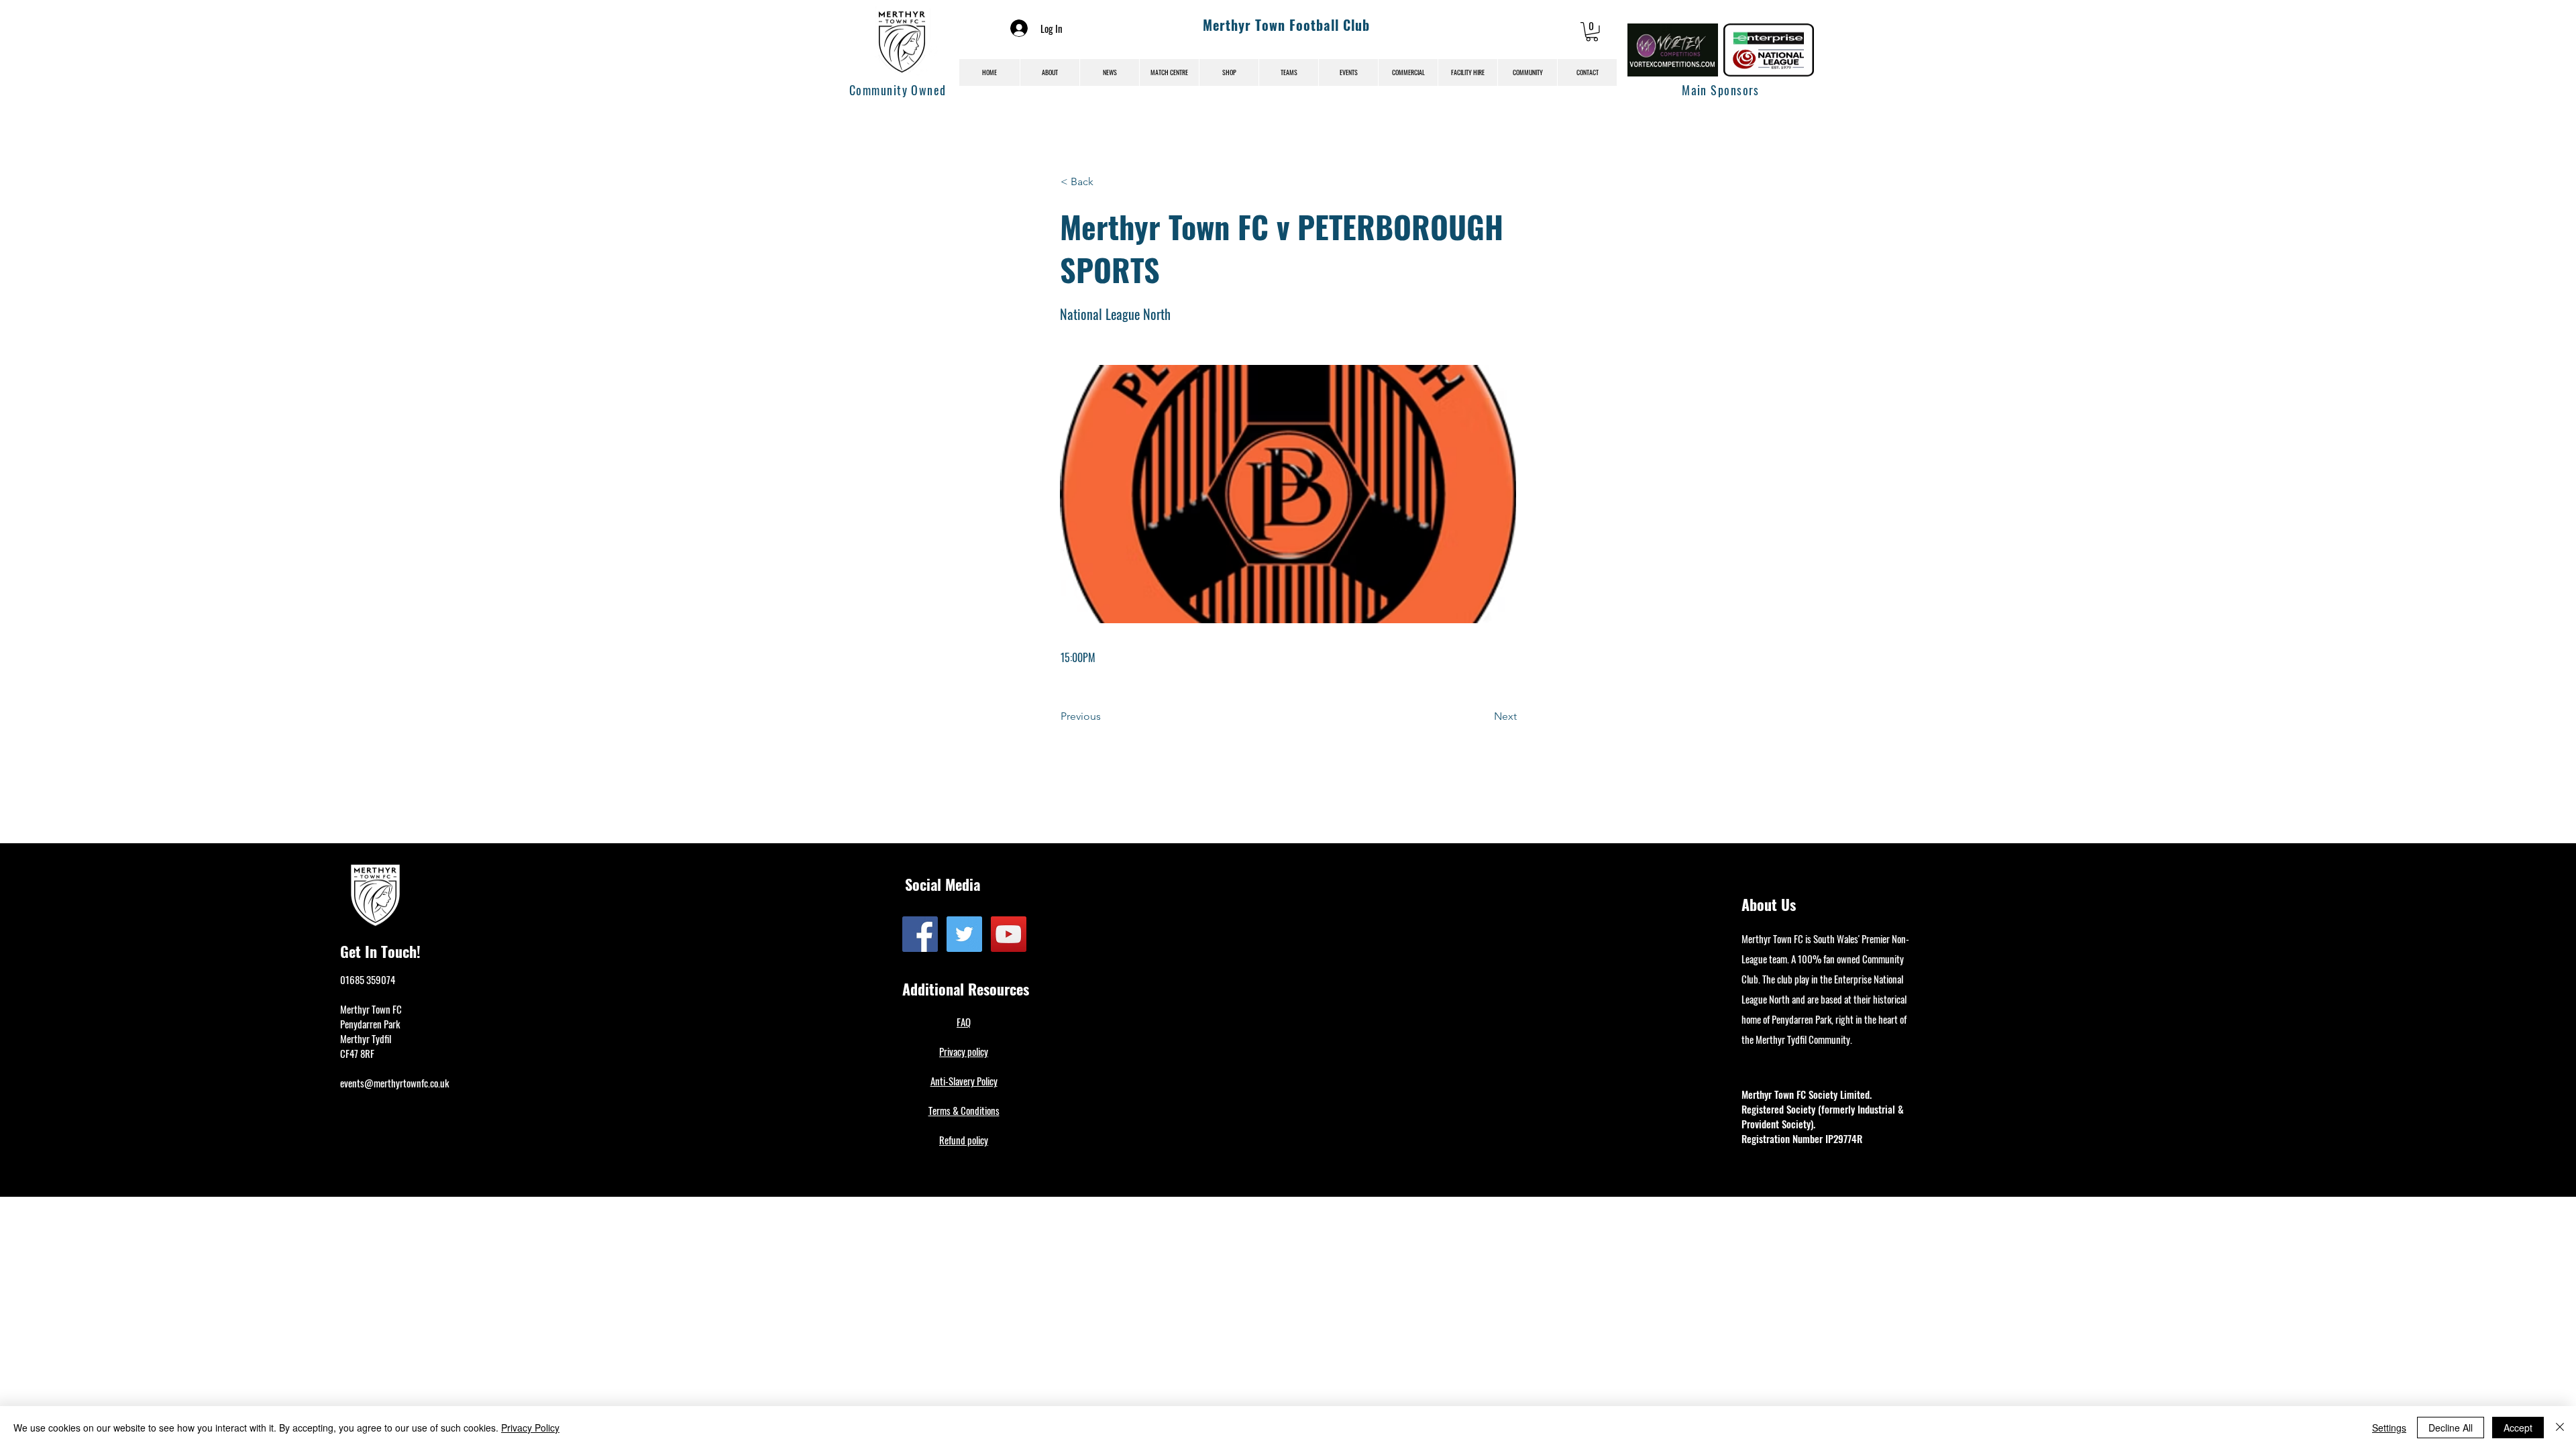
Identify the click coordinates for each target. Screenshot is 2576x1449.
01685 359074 (368, 979)
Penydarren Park (370, 1024)
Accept (2518, 1428)
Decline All (2451, 1428)
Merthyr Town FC (371, 1009)
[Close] (2560, 1428)
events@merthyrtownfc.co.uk (394, 1083)
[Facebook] (920, 934)
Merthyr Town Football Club (1286, 25)
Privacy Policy (530, 1428)
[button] (1592, 32)
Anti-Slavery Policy (964, 1081)
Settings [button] (2389, 1428)
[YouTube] (1009, 934)
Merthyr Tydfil (366, 1038)
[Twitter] (964, 934)
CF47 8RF (357, 1053)
